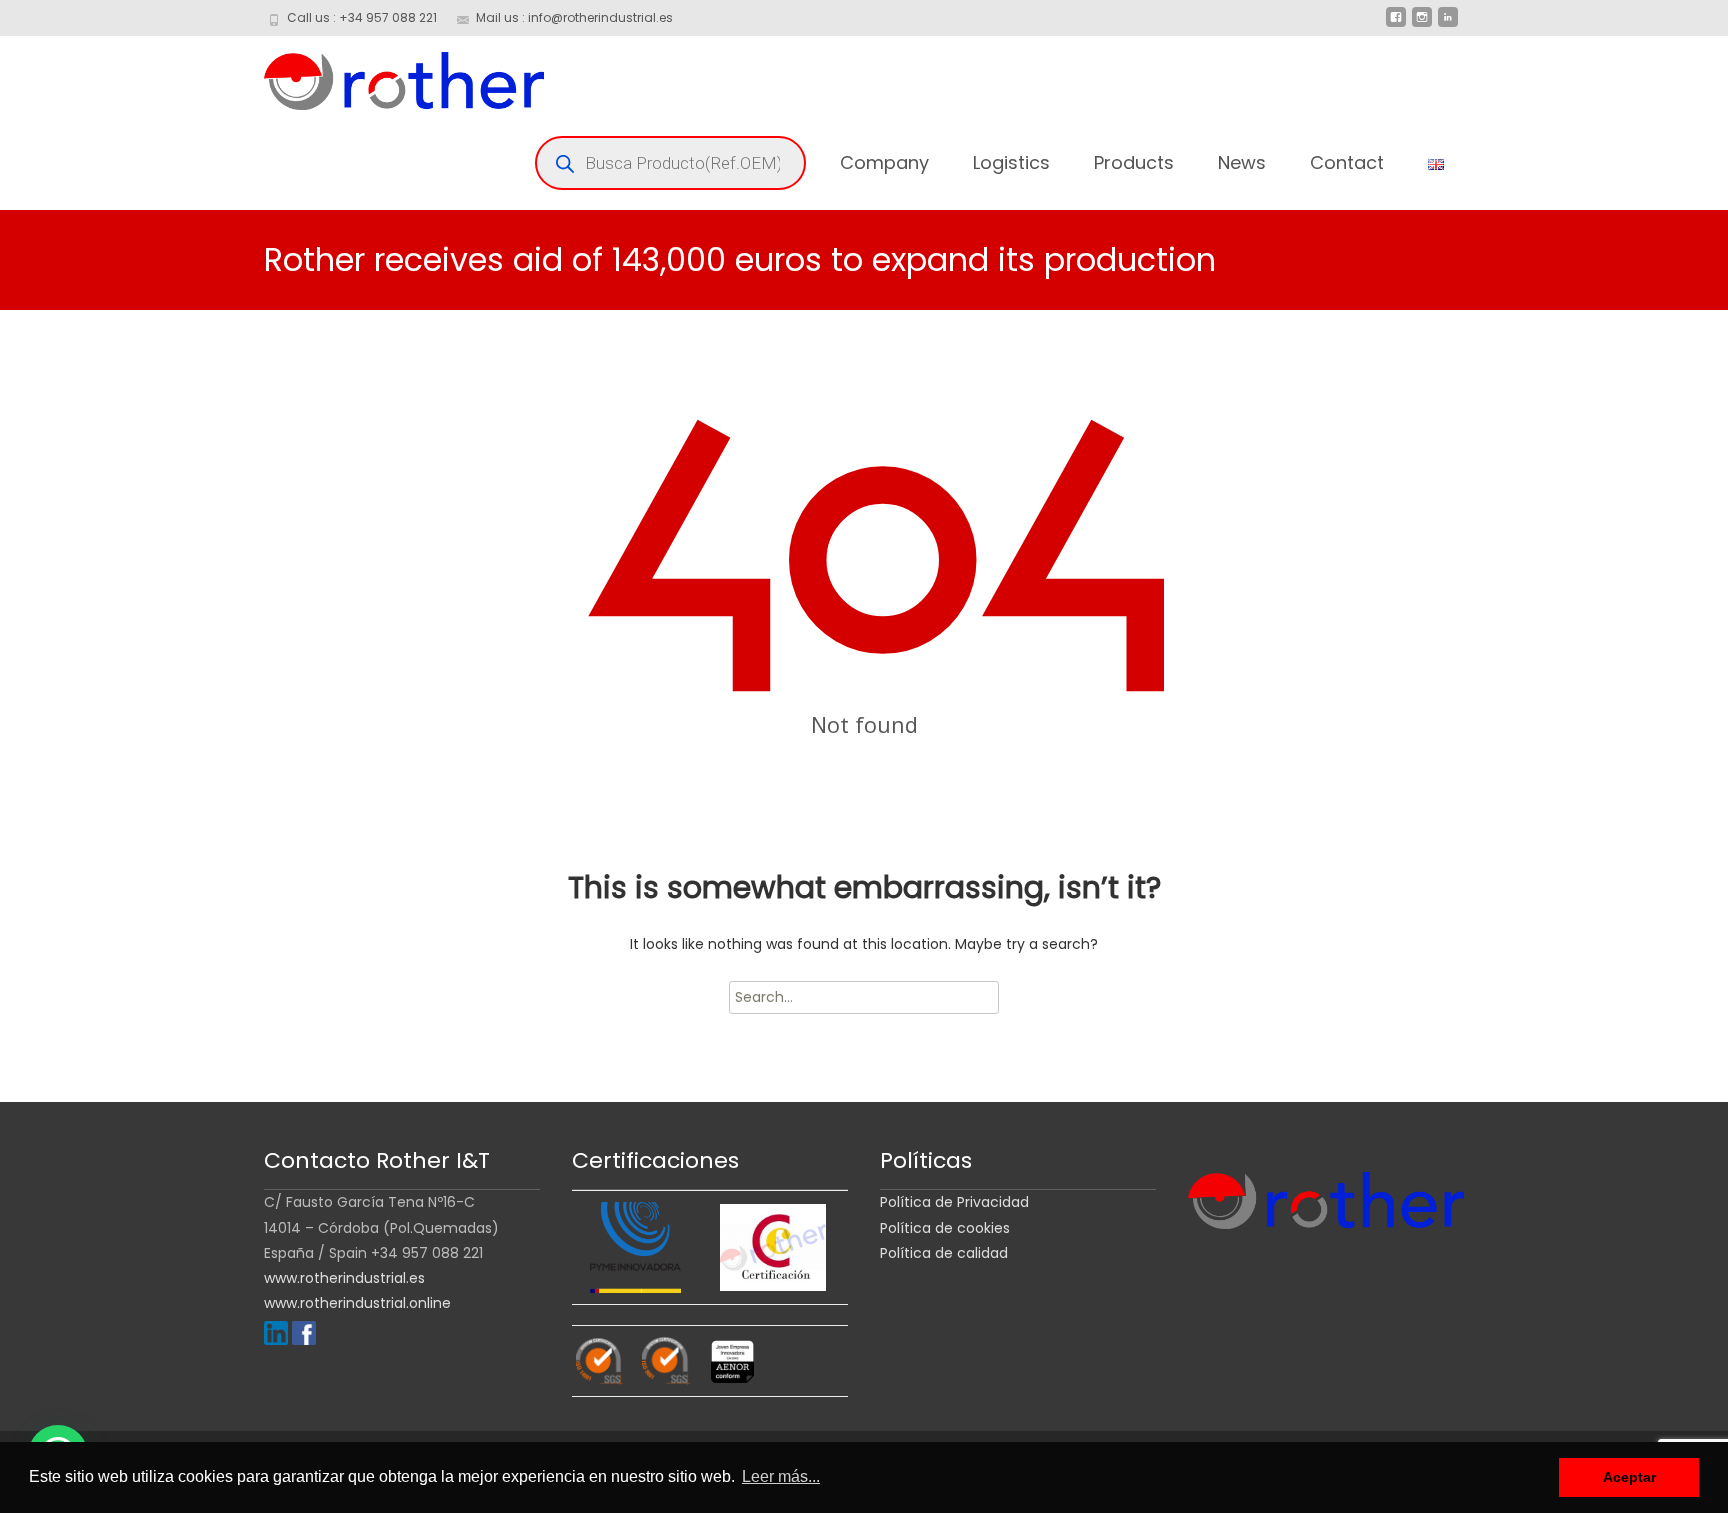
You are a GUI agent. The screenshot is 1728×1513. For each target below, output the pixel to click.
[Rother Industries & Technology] (388, 76)
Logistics (1011, 162)
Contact (1347, 162)
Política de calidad (944, 1253)
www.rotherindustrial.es (344, 1278)
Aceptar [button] (1629, 1477)
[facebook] (1396, 25)
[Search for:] (864, 997)
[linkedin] (1448, 25)
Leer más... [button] (781, 1476)
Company (884, 162)
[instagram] (1422, 25)
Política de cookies (945, 1228)
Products (1134, 162)
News (1242, 162)
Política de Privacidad (954, 1202)
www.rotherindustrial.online (357, 1303)
